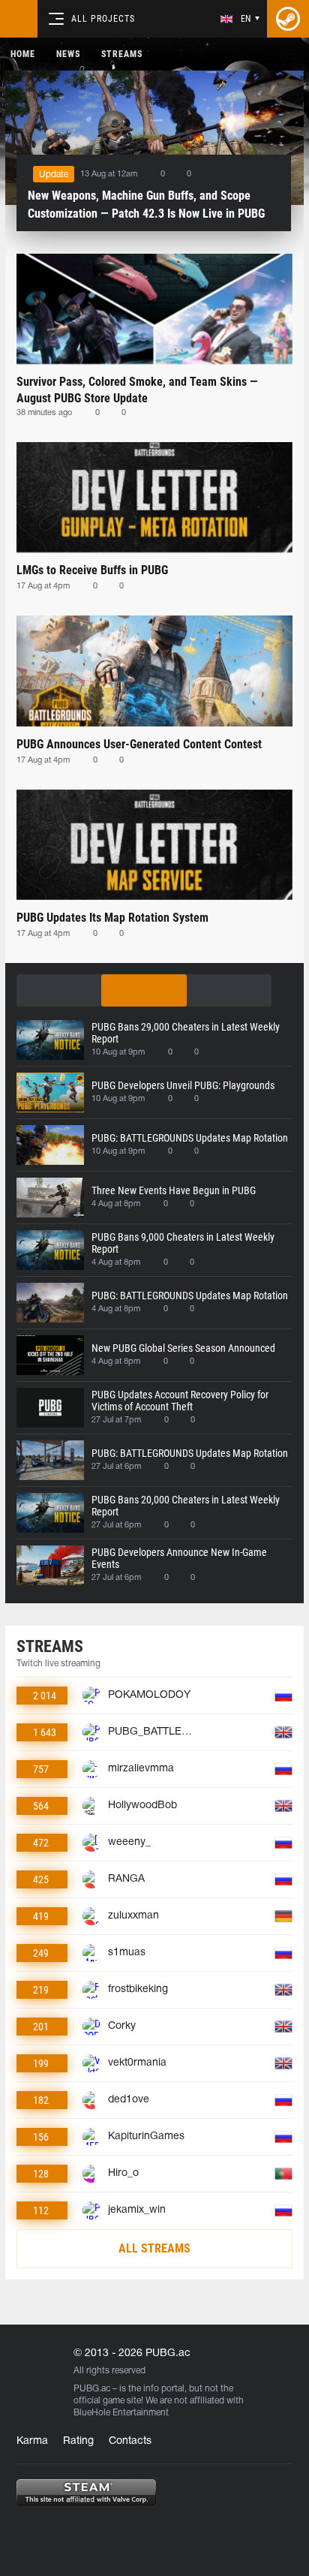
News (68, 54)
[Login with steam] (288, 19)
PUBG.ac (92, 2389)
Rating (78, 2441)
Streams (122, 54)
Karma (32, 2441)
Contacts (130, 2441)
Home (23, 54)
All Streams (154, 2248)
